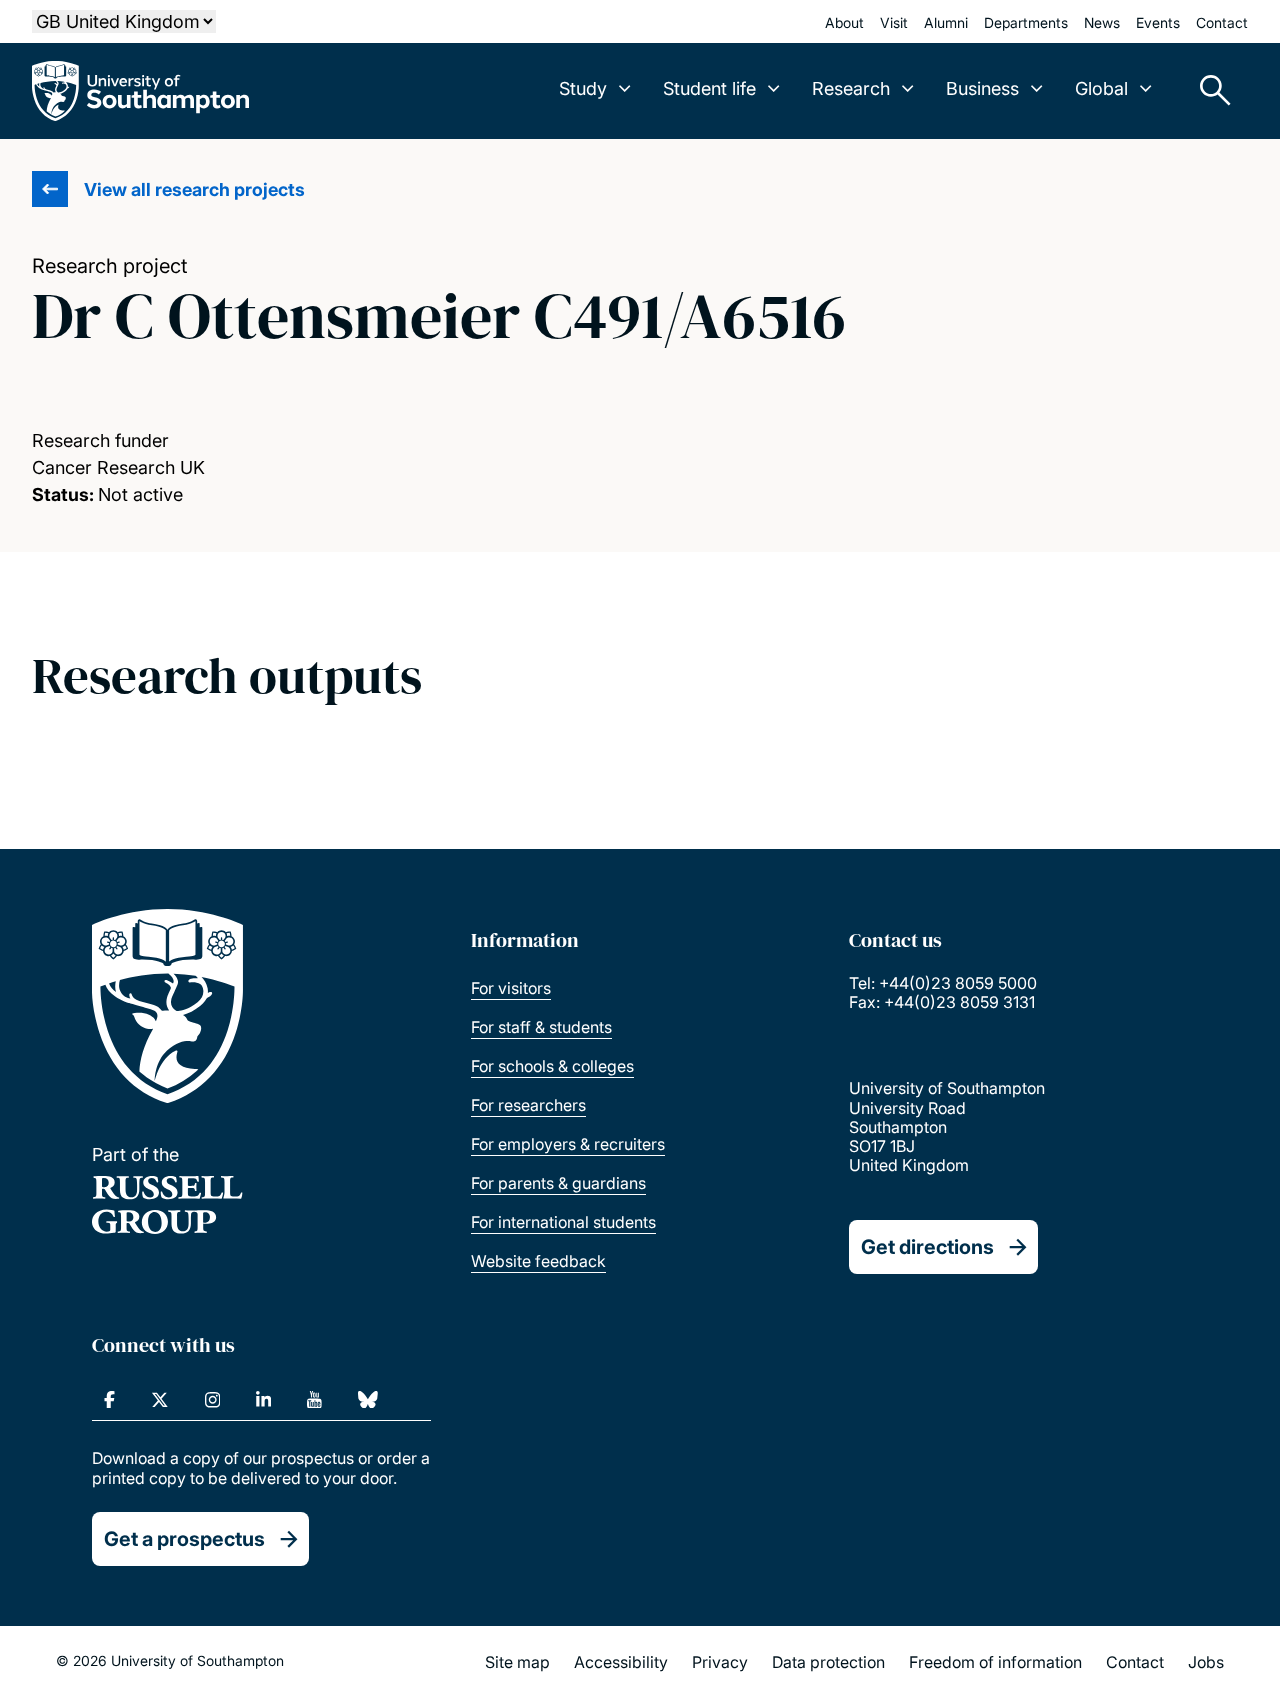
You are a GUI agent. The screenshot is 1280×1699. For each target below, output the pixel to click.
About (844, 22)
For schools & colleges (552, 1066)
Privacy (720, 1662)
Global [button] (1101, 88)
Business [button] (982, 88)
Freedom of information (995, 1662)
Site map (517, 1662)
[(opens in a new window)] (109, 1400)
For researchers (528, 1105)
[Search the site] (1208, 91)
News (1102, 22)
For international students (563, 1222)
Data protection (828, 1662)
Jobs (1206, 1662)
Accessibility (621, 1662)
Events (1158, 22)
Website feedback (538, 1261)
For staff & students (541, 1027)
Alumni (946, 22)
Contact (1222, 22)
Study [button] (583, 88)
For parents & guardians (558, 1183)
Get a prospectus (184, 1539)
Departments (1026, 22)
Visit (894, 22)
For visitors (511, 988)
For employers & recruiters (568, 1144)
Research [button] (851, 88)
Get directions (927, 1247)
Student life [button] (709, 88)
